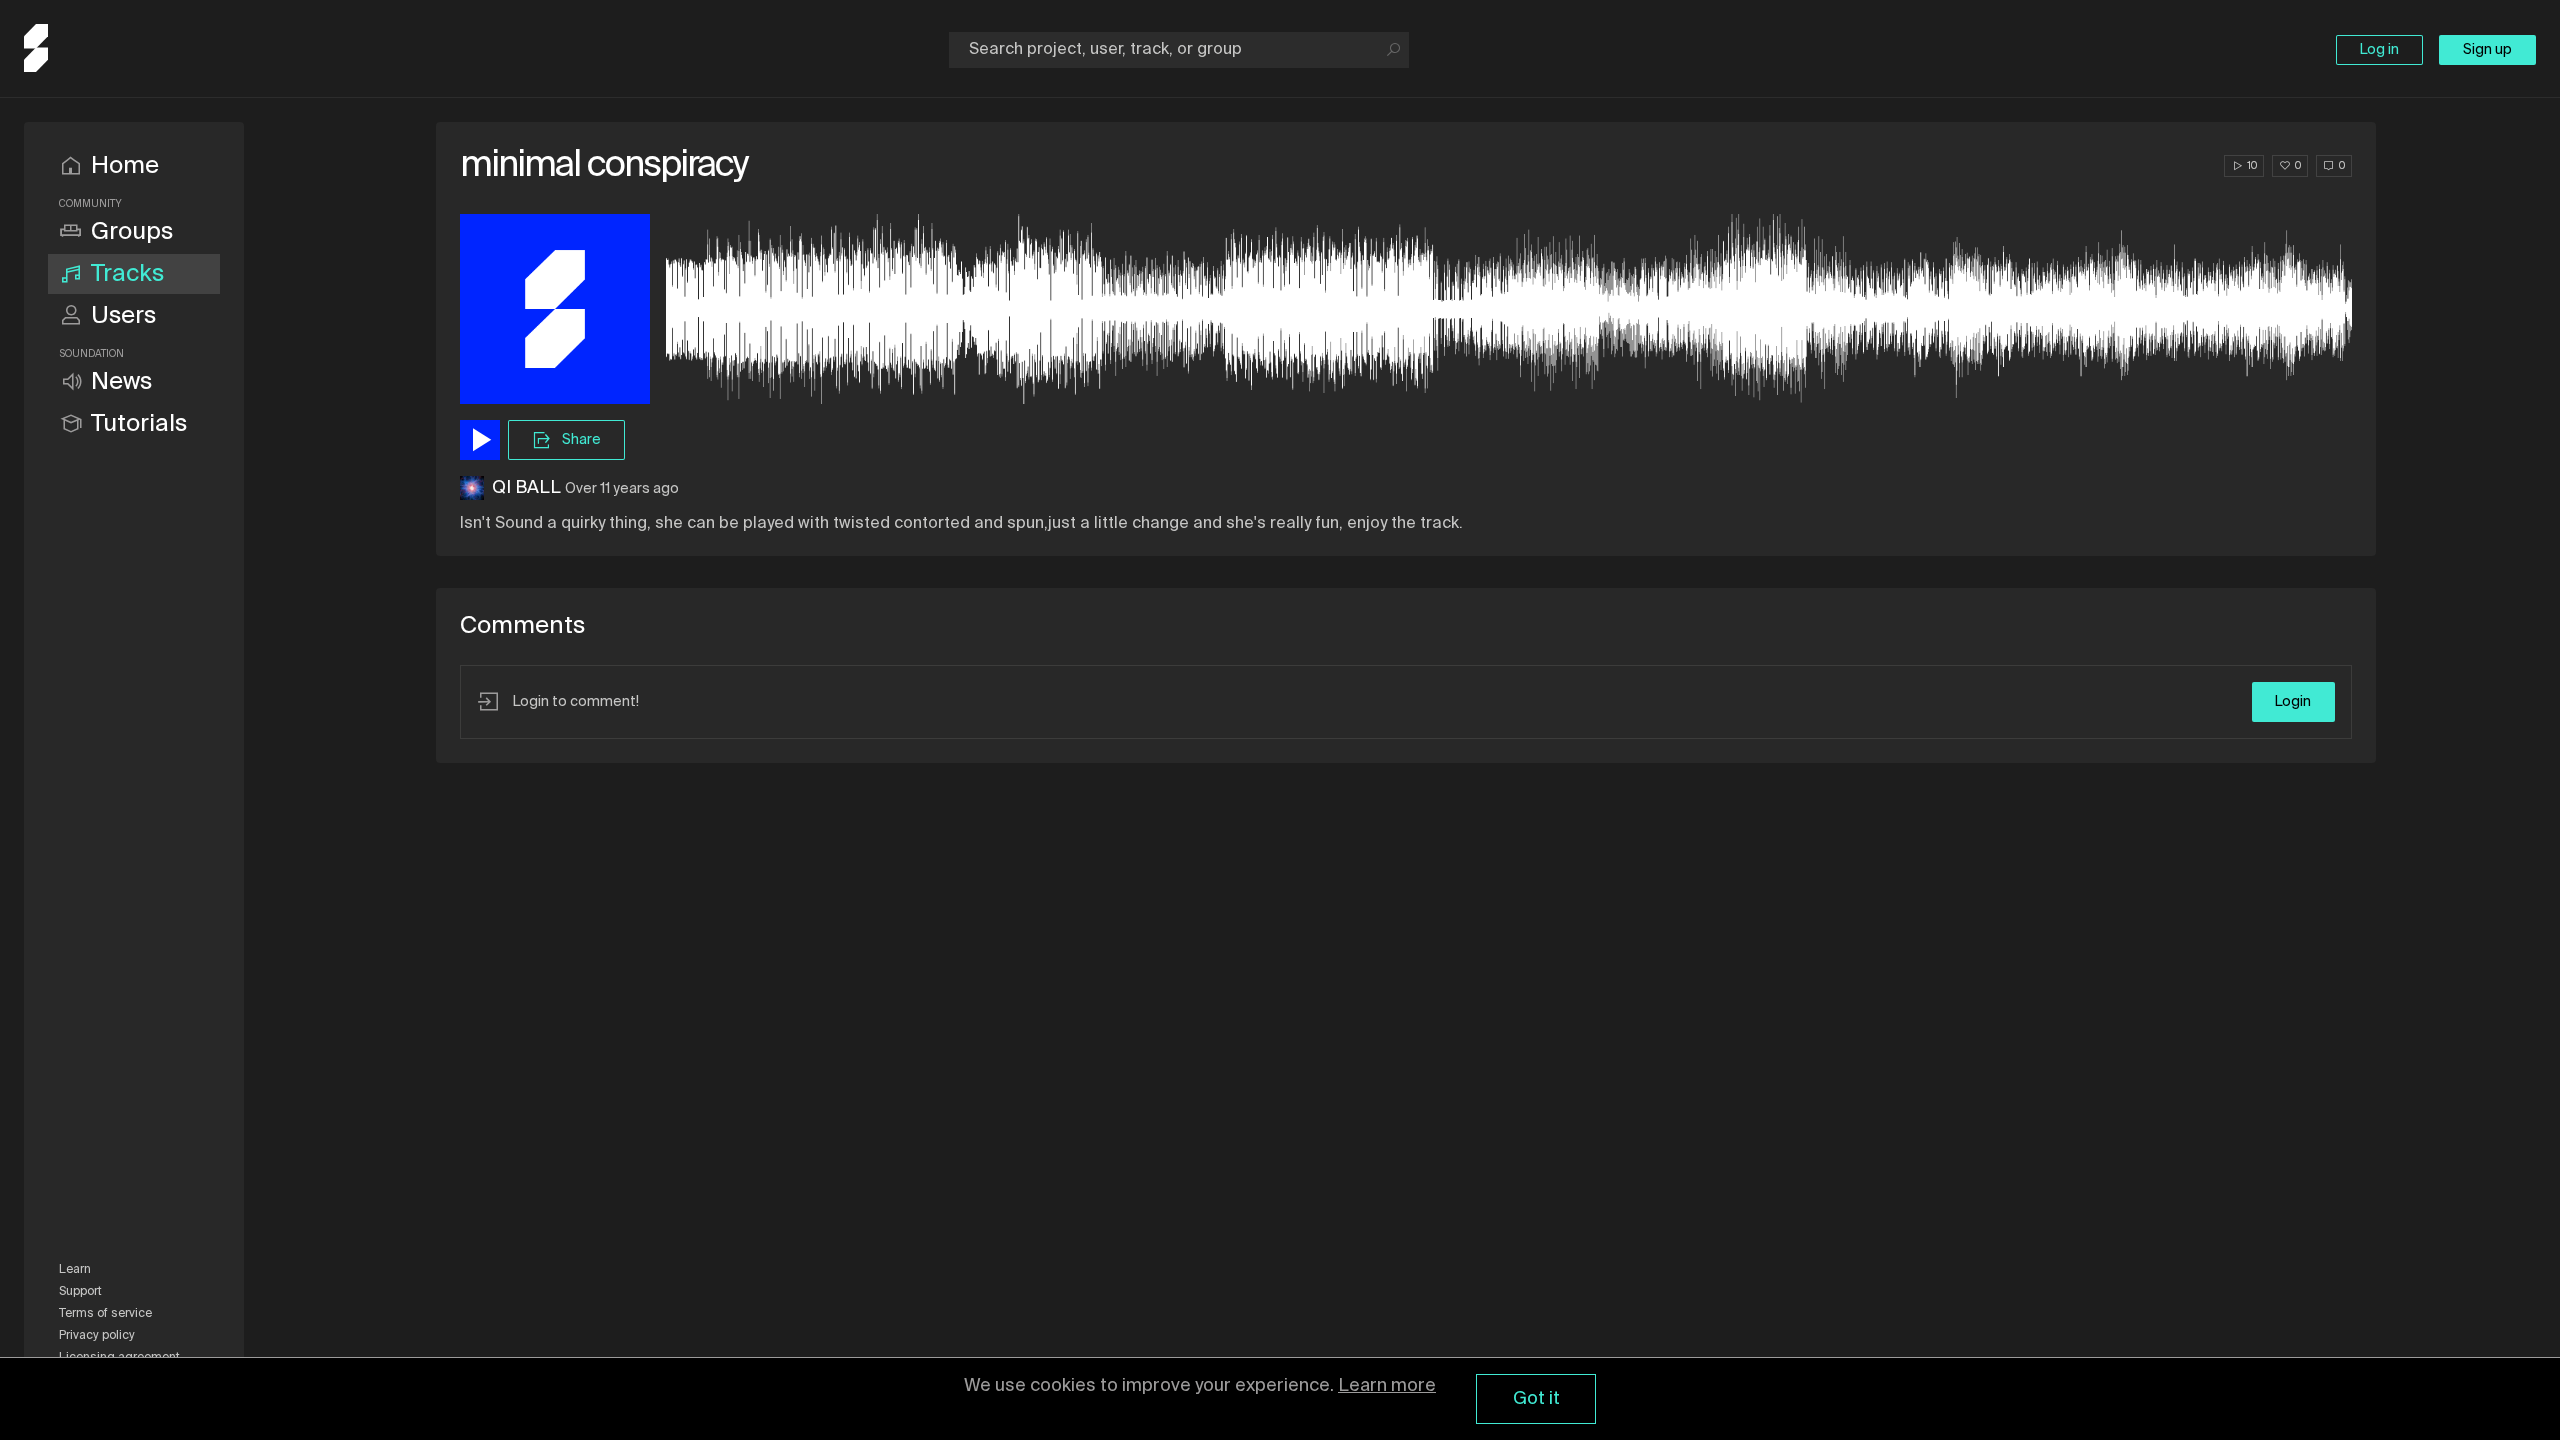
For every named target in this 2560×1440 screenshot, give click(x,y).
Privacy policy (97, 1336)
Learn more (1387, 1386)
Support (80, 1292)
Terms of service (105, 1314)
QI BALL (526, 488)
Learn (75, 1270)
